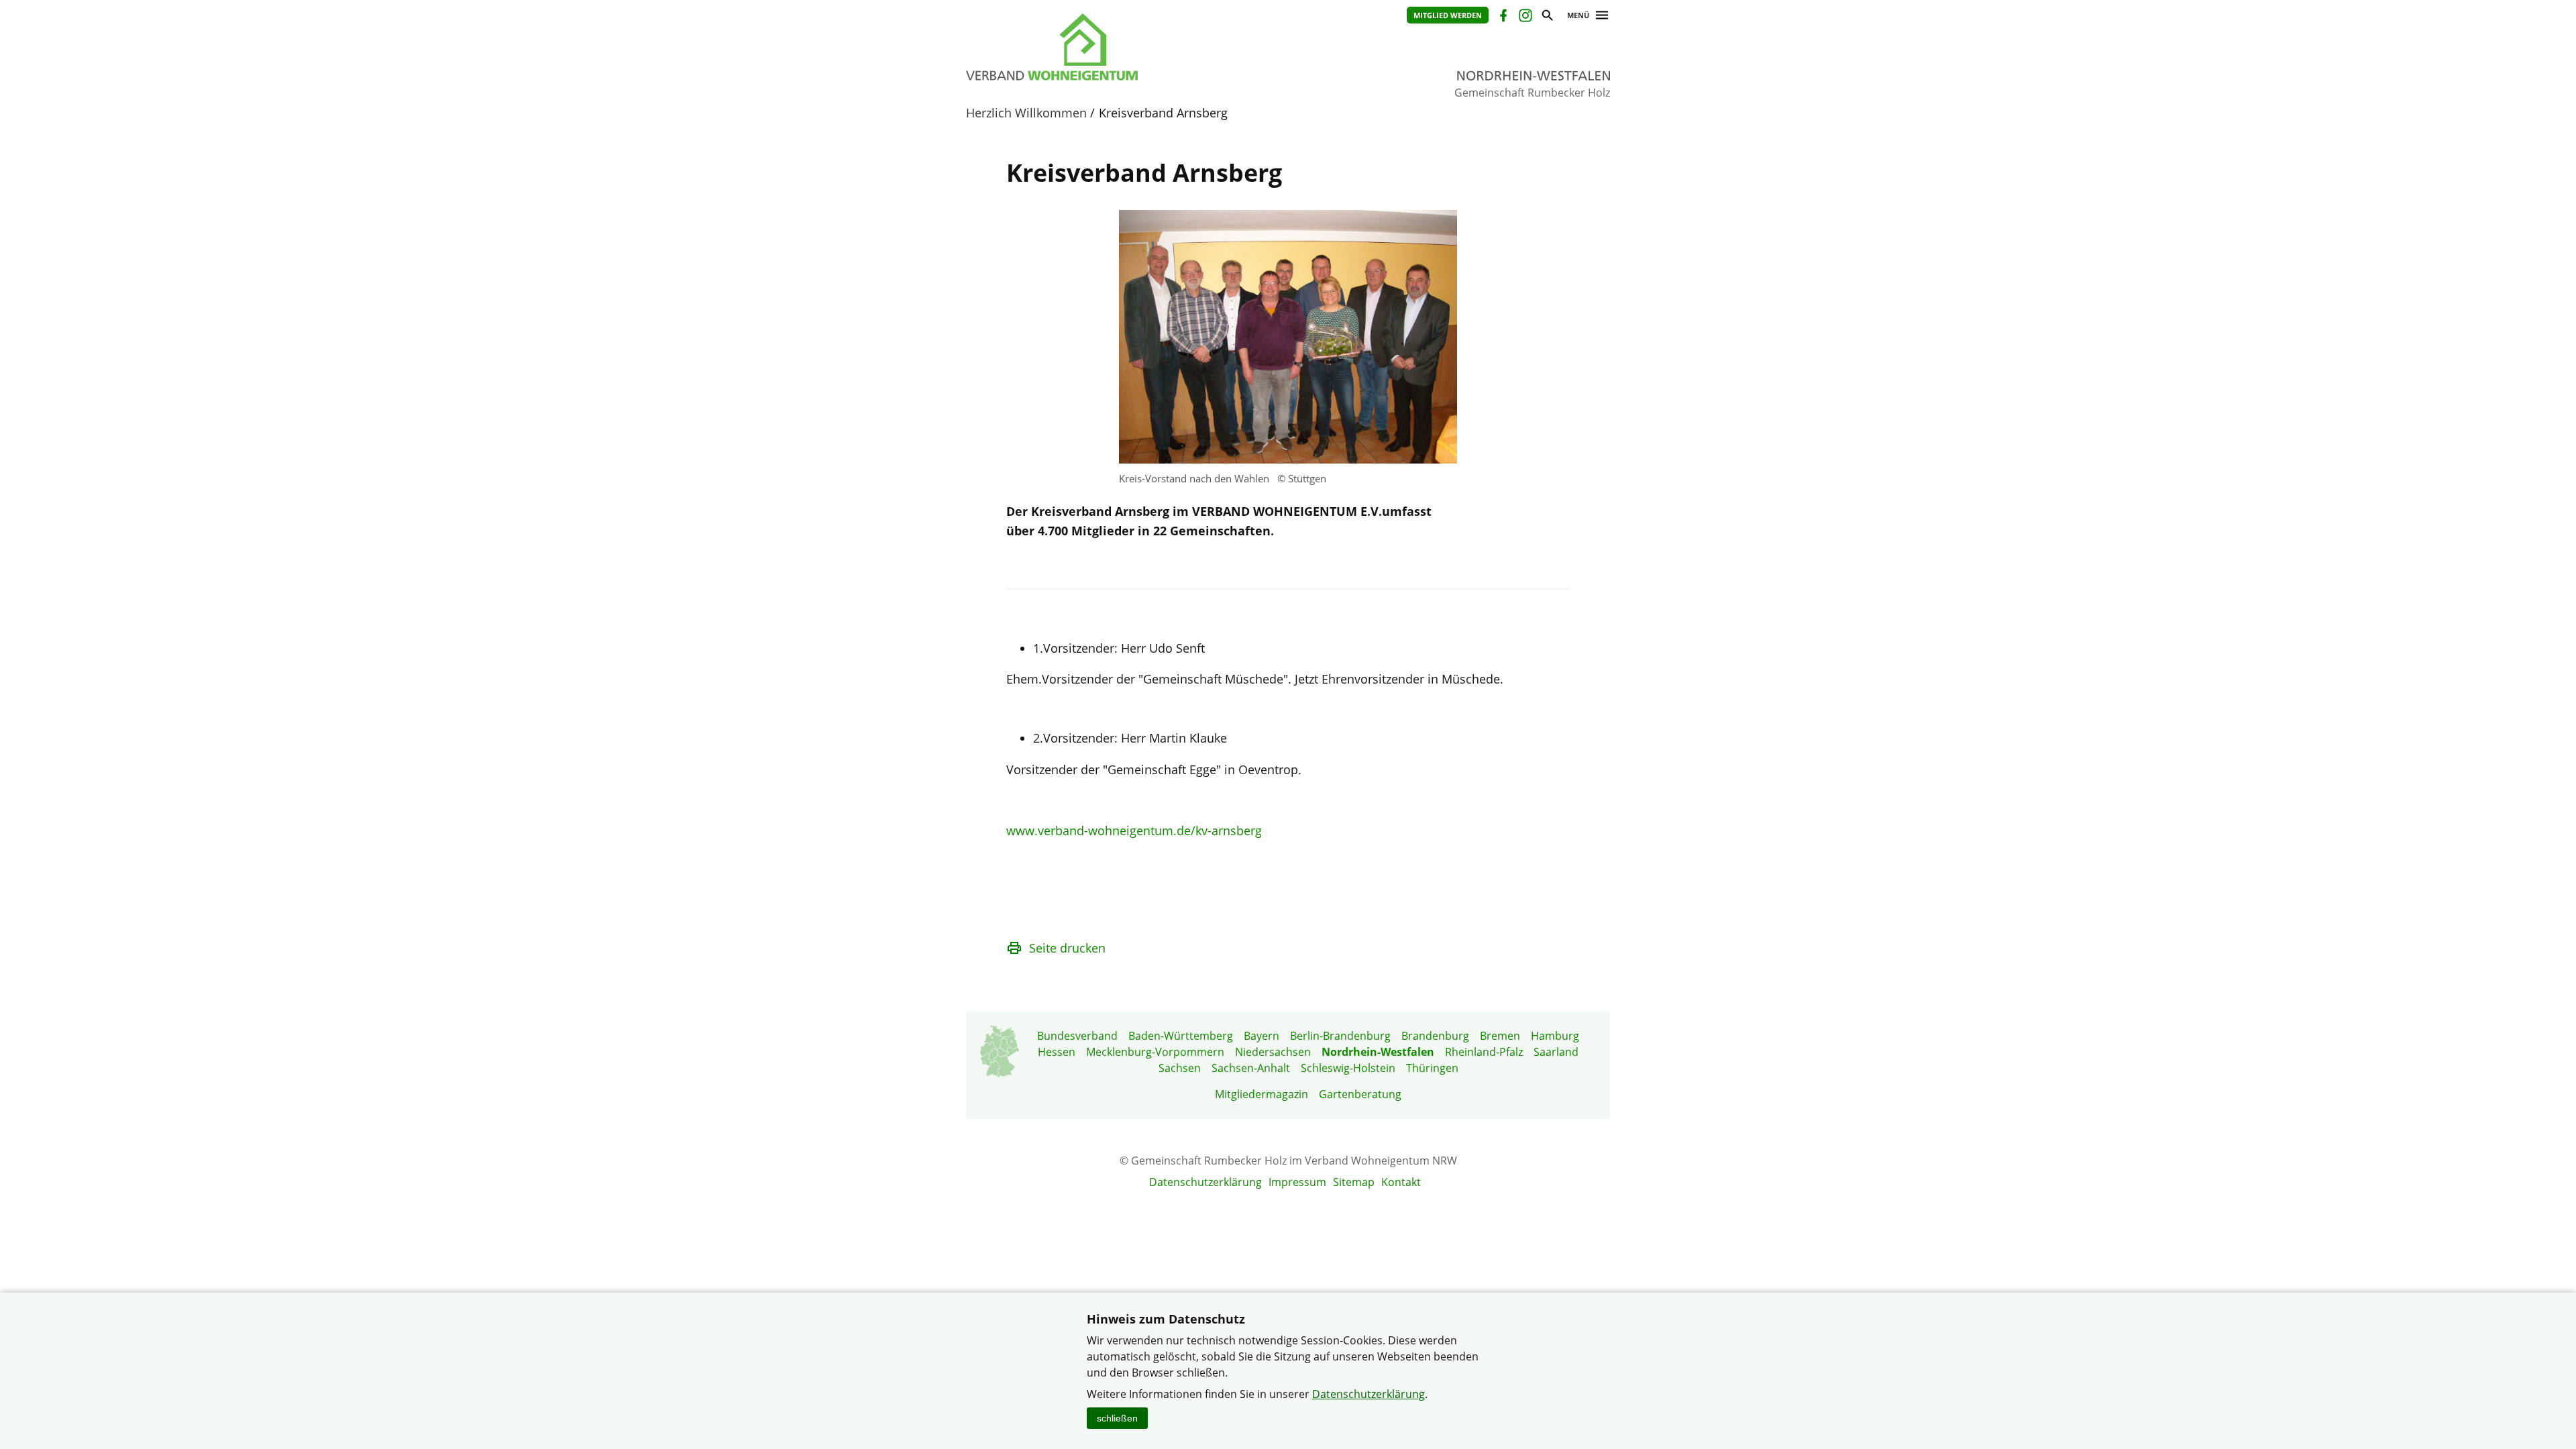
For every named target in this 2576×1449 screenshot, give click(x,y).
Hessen (1057, 1052)
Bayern (1262, 1036)
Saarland (1556, 1052)
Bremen (1500, 1036)
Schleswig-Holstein (1348, 1068)
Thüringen (1432, 1068)
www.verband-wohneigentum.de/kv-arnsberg (1134, 830)
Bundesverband (1077, 1036)
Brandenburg (1435, 1036)
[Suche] (1547, 17)
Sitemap (1354, 1182)
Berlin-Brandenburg (1340, 1036)
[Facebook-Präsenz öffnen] (1502, 17)
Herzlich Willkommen (1026, 113)
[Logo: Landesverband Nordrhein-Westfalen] (1114, 47)
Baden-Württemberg (1181, 1036)
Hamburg (1555, 1036)
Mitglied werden (1448, 15)
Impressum (1297, 1182)
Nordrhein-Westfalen (1378, 1052)
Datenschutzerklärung (1205, 1182)
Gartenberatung (1360, 1094)
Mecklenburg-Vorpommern (1155, 1052)
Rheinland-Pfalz (1484, 1052)
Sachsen (1180, 1068)
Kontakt (1401, 1182)
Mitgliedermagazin (1262, 1094)
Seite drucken (1067, 948)
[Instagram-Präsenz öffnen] (1524, 17)
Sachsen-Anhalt (1251, 1068)
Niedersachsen (1273, 1052)
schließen (1117, 1418)
